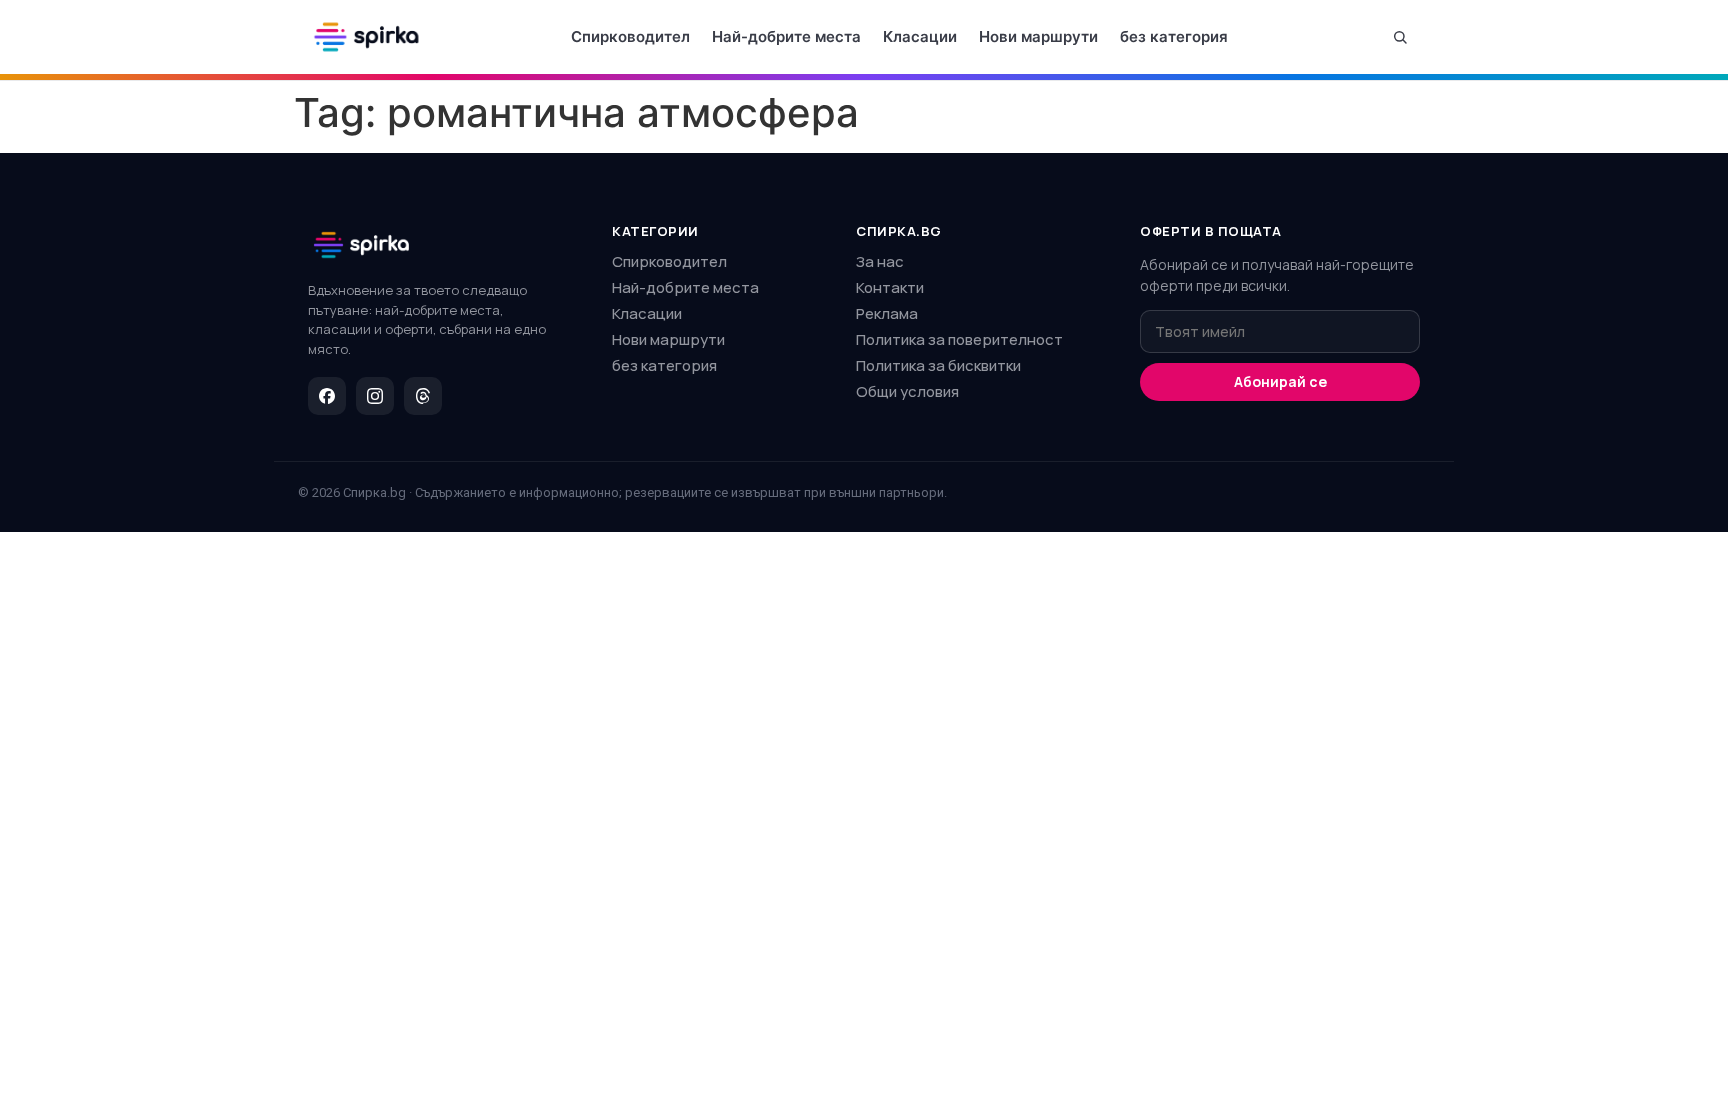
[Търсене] (1400, 37)
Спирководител (630, 36)
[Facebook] (327, 396)
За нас (880, 261)
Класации (920, 36)
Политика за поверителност (959, 339)
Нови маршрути (1038, 36)
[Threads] (423, 396)
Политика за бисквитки (938, 365)
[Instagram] (375, 396)
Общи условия (907, 391)
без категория (1174, 36)
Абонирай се (1280, 381)
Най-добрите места (786, 36)
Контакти (890, 287)
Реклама (887, 313)
